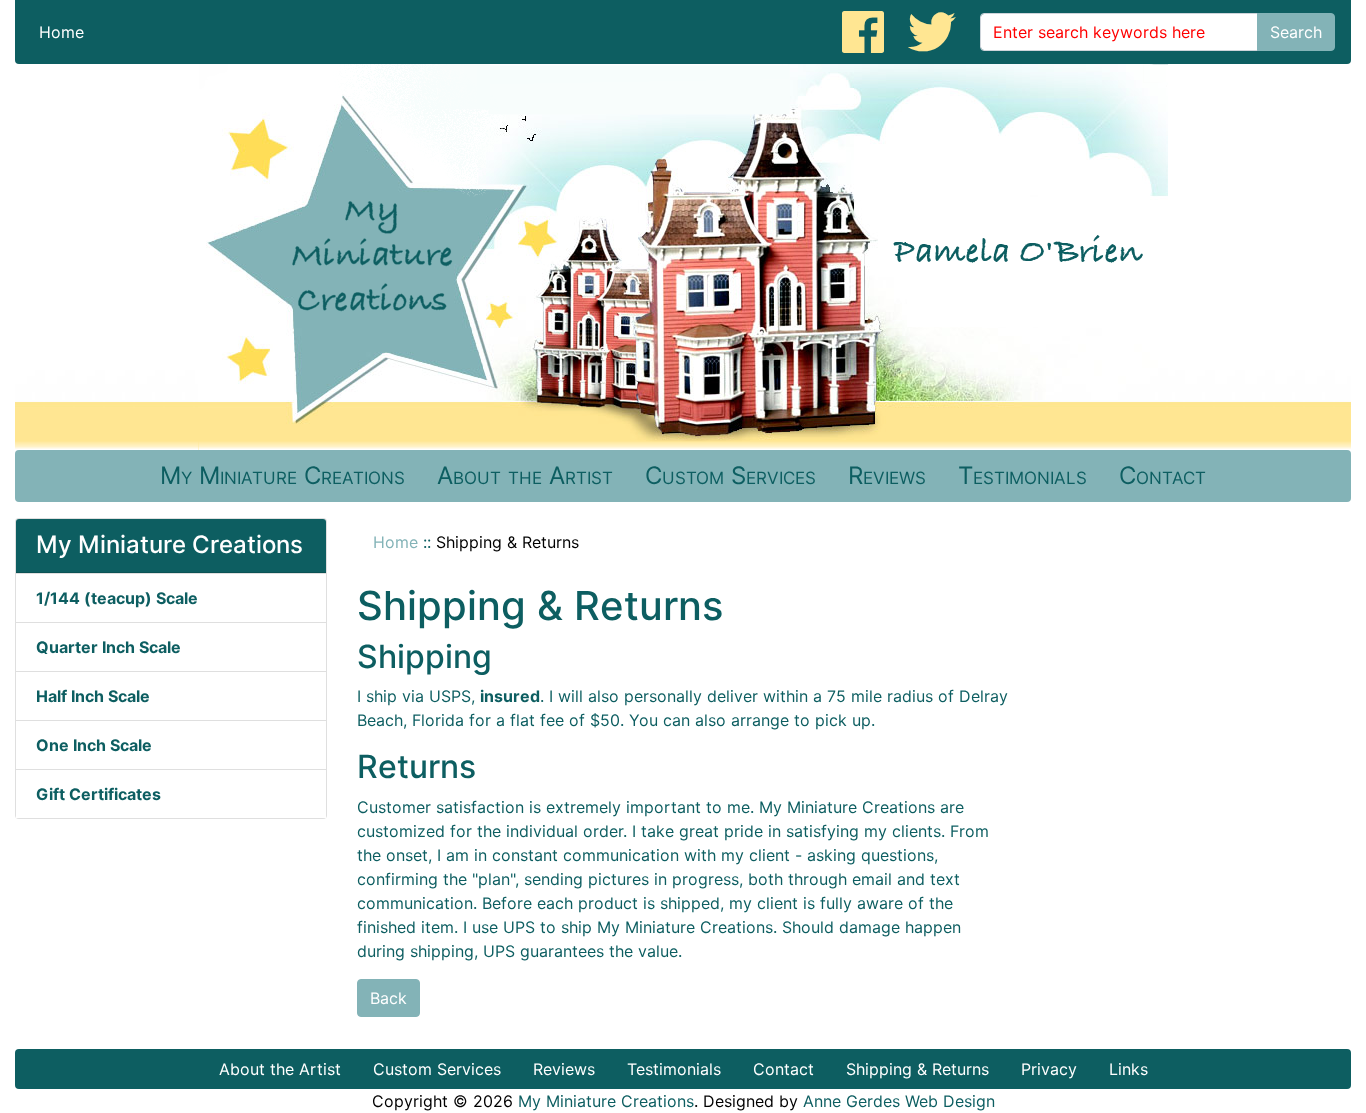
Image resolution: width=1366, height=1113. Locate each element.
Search (1296, 32)
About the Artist (525, 475)
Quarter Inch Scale (108, 647)
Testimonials (1022, 475)
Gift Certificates (98, 794)
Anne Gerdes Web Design (899, 1101)
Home (61, 32)
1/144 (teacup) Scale (117, 598)
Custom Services (730, 475)
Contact (1162, 475)
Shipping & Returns (917, 1069)
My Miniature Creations (282, 475)
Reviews (887, 475)
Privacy (1049, 1069)
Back (388, 998)
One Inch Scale (94, 745)
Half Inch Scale (93, 696)
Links (1128, 1069)
